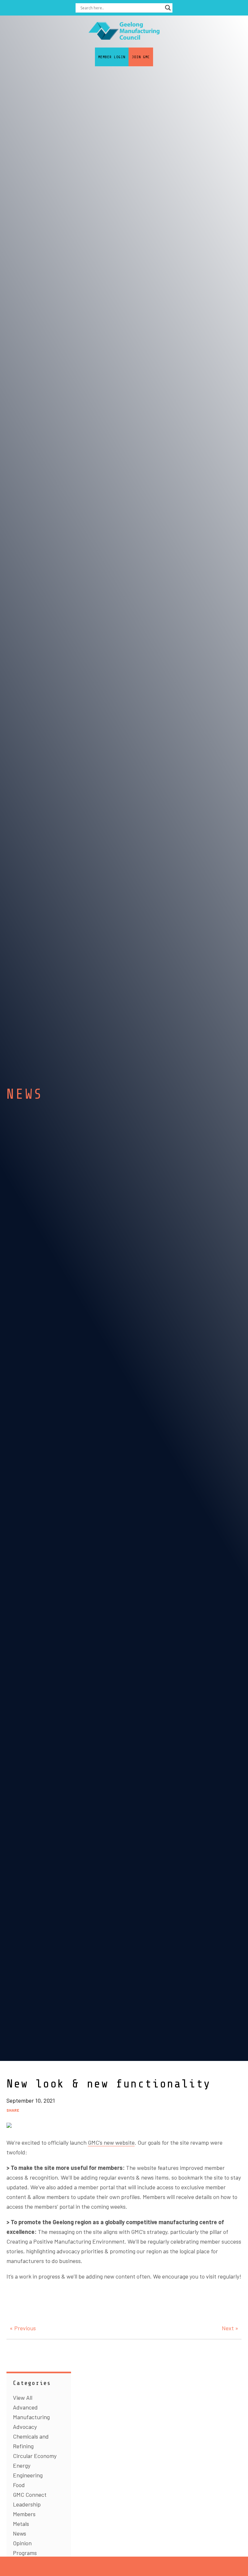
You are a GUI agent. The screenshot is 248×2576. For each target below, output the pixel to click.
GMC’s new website (111, 2142)
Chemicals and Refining (31, 2441)
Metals (21, 2524)
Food (19, 2485)
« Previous (23, 2328)
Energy (22, 2465)
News (20, 2533)
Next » (230, 2328)
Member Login (112, 57)
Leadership (27, 2504)
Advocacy (25, 2427)
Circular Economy (35, 2456)
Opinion (22, 2543)
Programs (25, 2553)
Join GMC (141, 57)
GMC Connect (30, 2495)
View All (23, 2398)
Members (24, 2514)
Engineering (28, 2475)
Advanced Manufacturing (31, 2412)
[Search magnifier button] (168, 8)
